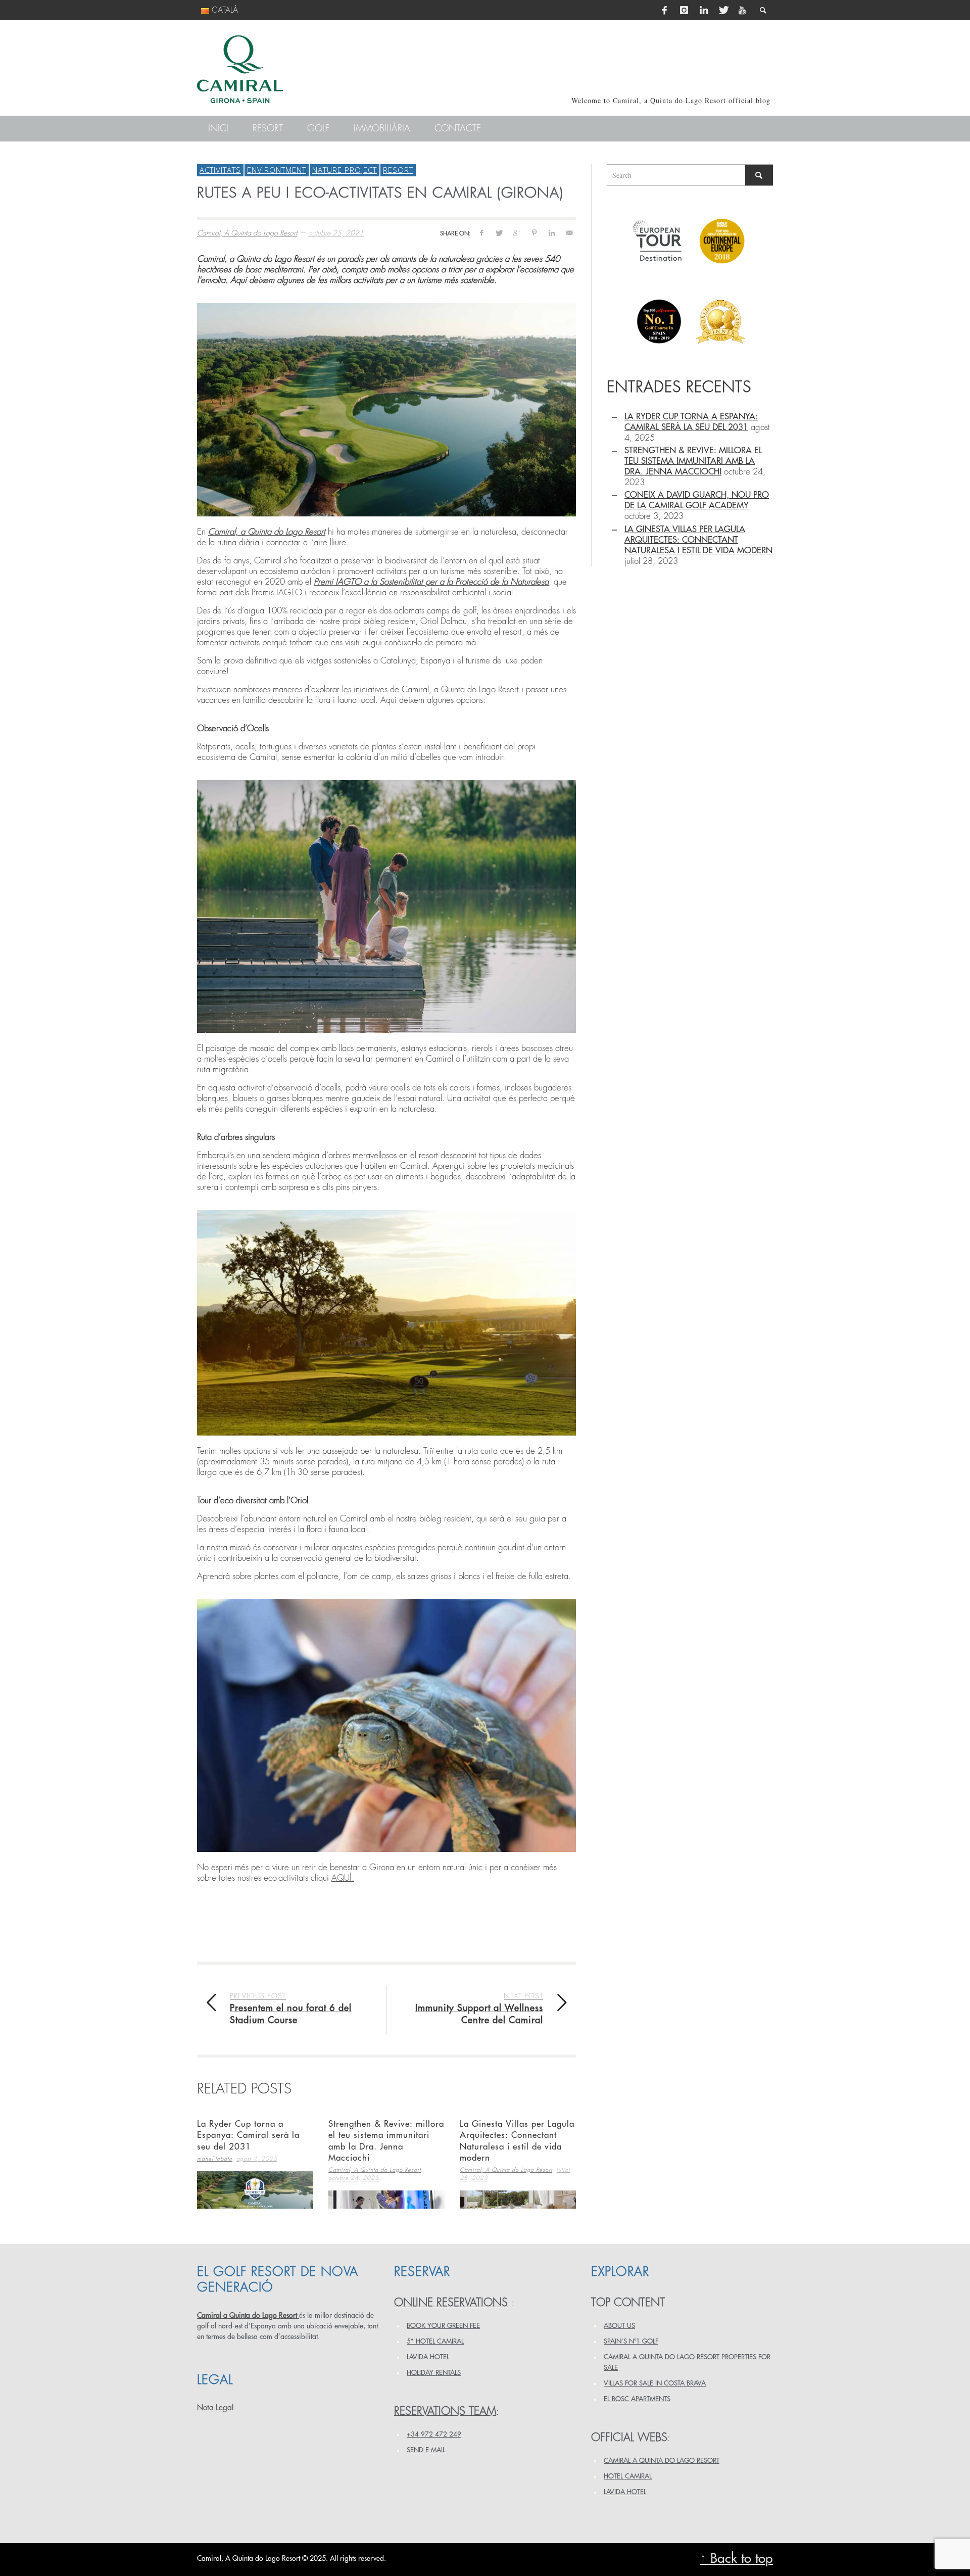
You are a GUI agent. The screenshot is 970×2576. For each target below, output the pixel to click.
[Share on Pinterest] (534, 233)
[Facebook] (665, 10)
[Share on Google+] (517, 233)
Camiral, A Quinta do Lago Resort (247, 233)
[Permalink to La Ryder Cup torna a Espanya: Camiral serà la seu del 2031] (255, 2190)
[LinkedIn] (704, 10)
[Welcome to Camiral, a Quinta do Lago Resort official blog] (240, 69)
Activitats (220, 170)
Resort (398, 170)
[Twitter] (723, 10)
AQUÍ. (343, 1878)
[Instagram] (684, 10)
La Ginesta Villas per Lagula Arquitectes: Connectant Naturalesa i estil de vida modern (698, 540)
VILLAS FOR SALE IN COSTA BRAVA (655, 2383)
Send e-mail (426, 2450)
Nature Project (345, 170)
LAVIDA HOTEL (428, 2357)
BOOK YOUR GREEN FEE (443, 2326)
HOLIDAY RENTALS (434, 2373)
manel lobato (215, 2159)
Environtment (277, 170)
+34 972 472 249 (434, 2434)
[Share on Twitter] (499, 233)
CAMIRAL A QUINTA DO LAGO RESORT (662, 2461)
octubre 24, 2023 (354, 2179)
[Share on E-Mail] (569, 233)
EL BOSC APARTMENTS (637, 2399)
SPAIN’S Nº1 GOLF (631, 2341)
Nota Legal (215, 2408)
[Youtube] (742, 10)
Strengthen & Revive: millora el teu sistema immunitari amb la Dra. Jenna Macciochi (693, 461)
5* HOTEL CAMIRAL (435, 2341)
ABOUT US (619, 2326)
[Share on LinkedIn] (551, 233)
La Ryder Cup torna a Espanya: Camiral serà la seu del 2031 (248, 2135)
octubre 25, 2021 (336, 233)
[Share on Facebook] (481, 233)
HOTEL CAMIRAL (628, 2476)
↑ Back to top (736, 2559)
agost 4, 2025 (257, 2159)
